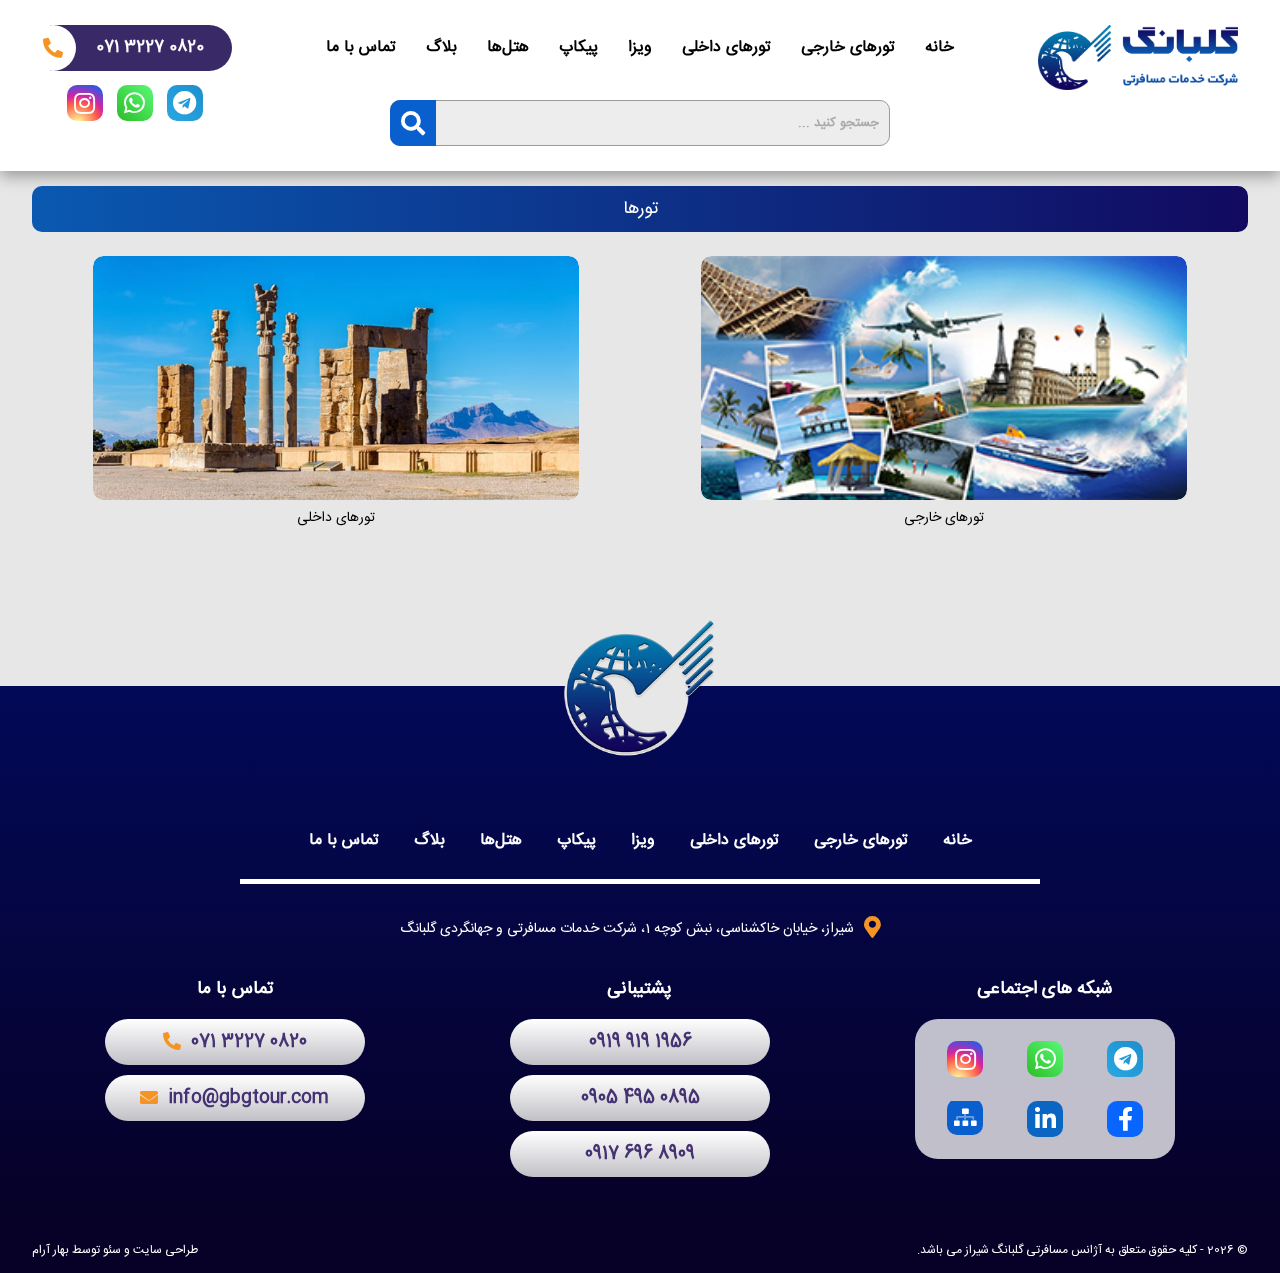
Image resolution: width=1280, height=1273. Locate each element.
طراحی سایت (165, 1250)
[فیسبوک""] (1125, 1119)
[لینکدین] (1045, 1119)
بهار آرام (50, 1250)
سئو (112, 1250)
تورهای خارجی (848, 47)
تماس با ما (361, 47)
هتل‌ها (508, 47)
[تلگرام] (185, 106)
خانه (939, 47)
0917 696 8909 (640, 1154)
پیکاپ (578, 47)
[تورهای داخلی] (336, 378)
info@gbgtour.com (248, 1098)
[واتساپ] (135, 106)
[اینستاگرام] (85, 106)
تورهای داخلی (726, 47)
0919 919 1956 (640, 1042)
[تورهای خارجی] (944, 377)
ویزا (640, 47)
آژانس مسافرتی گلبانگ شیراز (1033, 1250)
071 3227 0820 (150, 47)
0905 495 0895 (640, 1098)
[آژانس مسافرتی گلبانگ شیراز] (1138, 57)
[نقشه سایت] (965, 1119)
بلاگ (441, 47)
